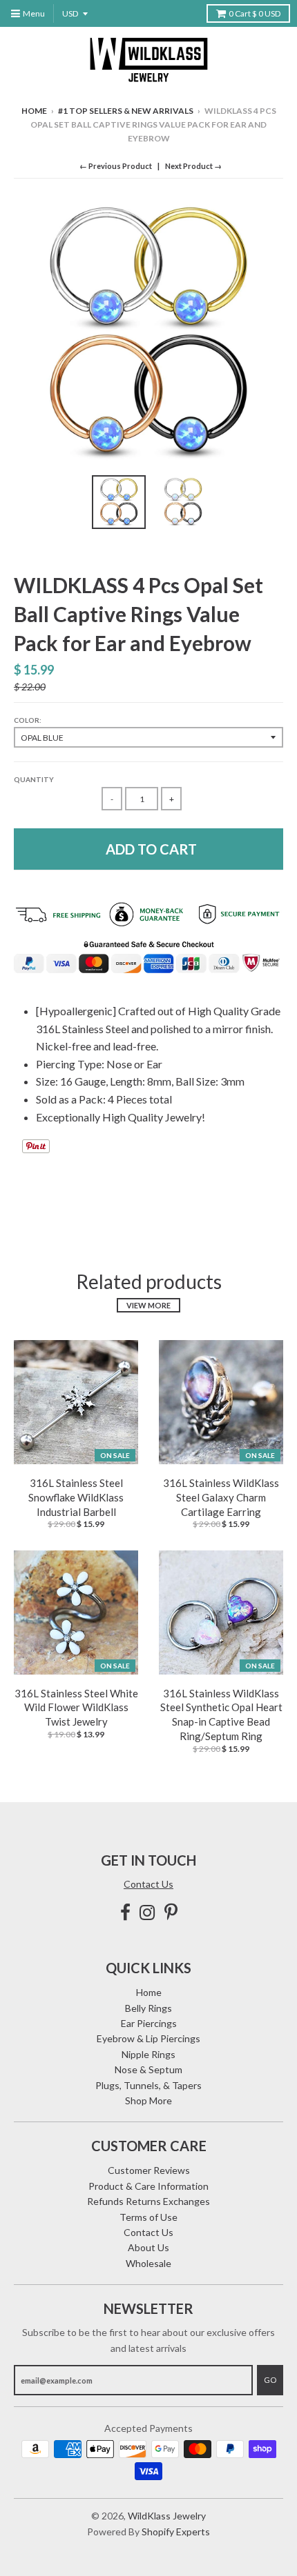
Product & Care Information (148, 2186)
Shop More (148, 2100)
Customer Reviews (149, 2170)
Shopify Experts (176, 2532)
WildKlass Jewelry (167, 2516)
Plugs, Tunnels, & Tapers (148, 2085)
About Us (148, 2247)
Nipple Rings (148, 2054)
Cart (255, 13)
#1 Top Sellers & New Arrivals (126, 111)
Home (34, 111)
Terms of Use (148, 2217)
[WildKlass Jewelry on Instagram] (147, 1912)
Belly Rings (148, 2008)
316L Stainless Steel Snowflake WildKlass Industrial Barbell (76, 1497)
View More (148, 1305)
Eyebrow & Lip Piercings (148, 2038)
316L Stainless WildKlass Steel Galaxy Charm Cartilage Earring (221, 1497)
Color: (28, 720)
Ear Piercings (149, 2023)
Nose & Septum (148, 2069)
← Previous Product (116, 166)
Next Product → (193, 166)
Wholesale (148, 2263)
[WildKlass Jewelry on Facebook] (125, 1912)
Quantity (34, 779)
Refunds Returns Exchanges (148, 2201)
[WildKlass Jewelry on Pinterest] (171, 1912)
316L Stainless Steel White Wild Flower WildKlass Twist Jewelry (76, 1708)
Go (270, 2380)
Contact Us (148, 1884)
